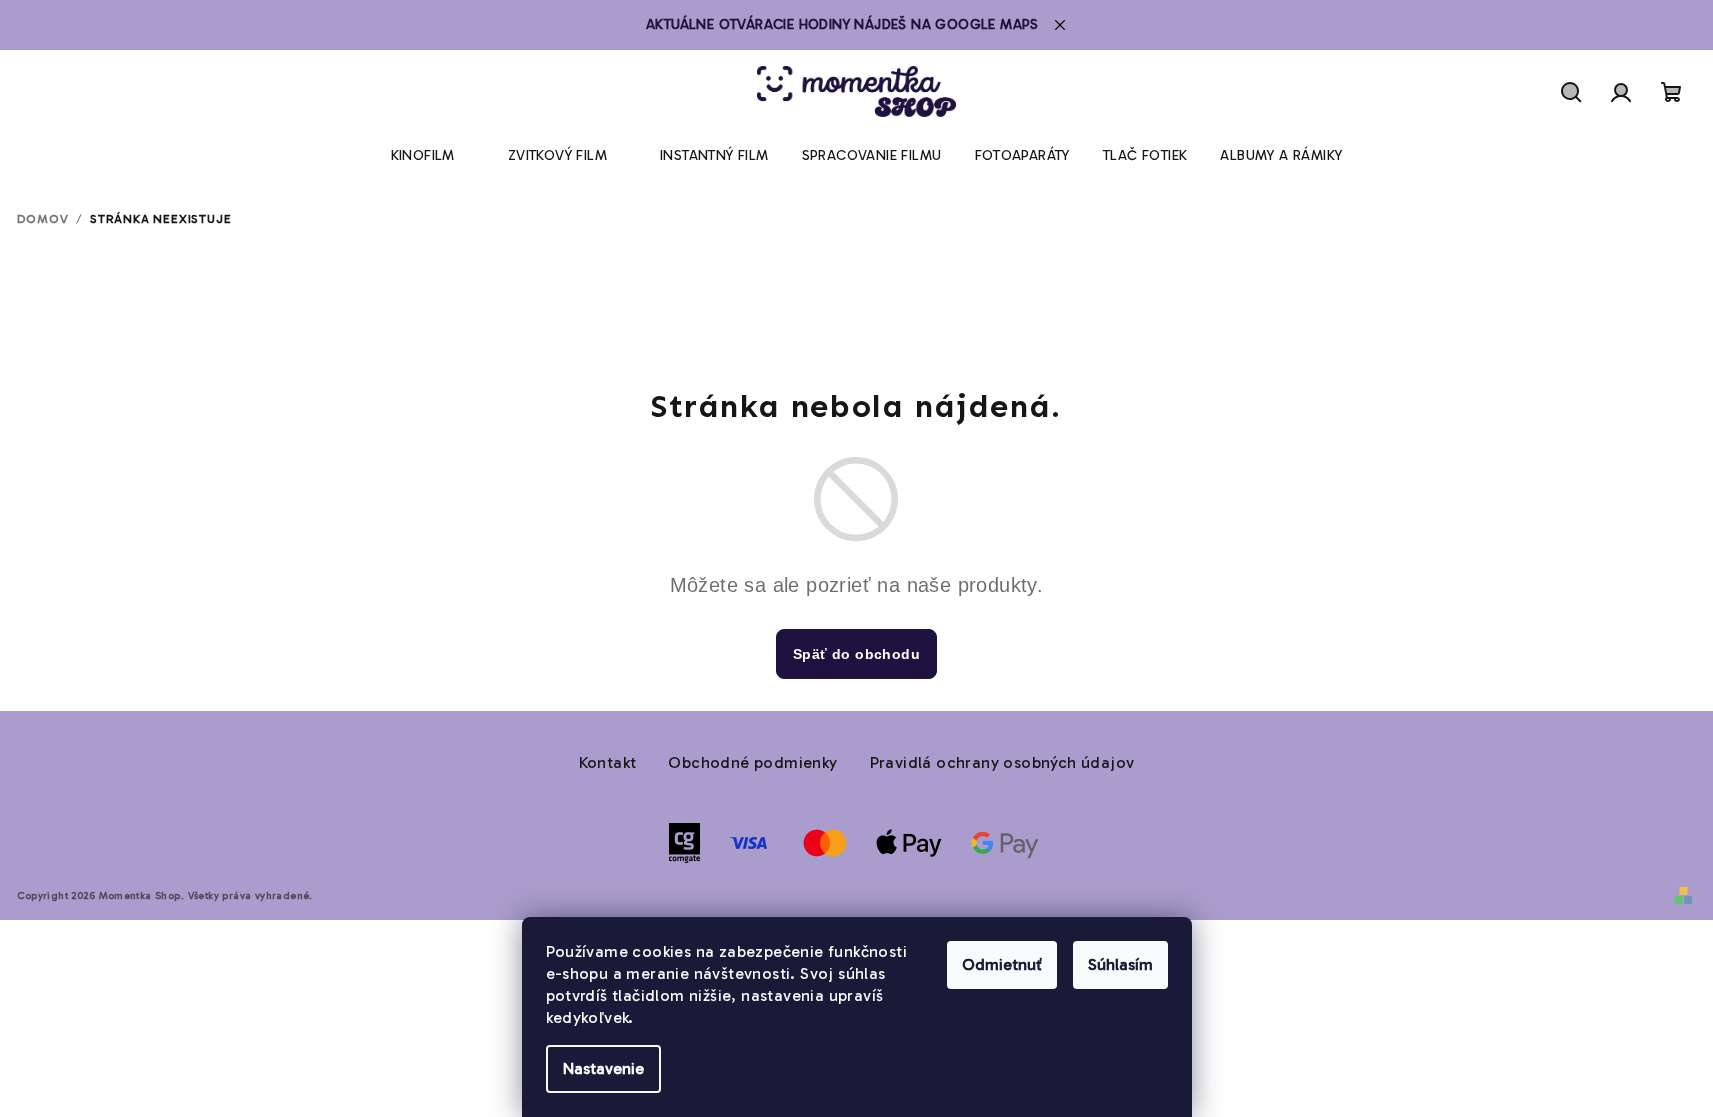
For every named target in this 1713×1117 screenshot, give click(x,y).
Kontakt (608, 762)
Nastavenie (603, 1068)
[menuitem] (423, 156)
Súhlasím (1120, 964)
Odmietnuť (1002, 964)
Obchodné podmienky (752, 762)
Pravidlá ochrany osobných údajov (1002, 762)
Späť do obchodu (856, 654)
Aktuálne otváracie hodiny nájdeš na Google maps (842, 24)
